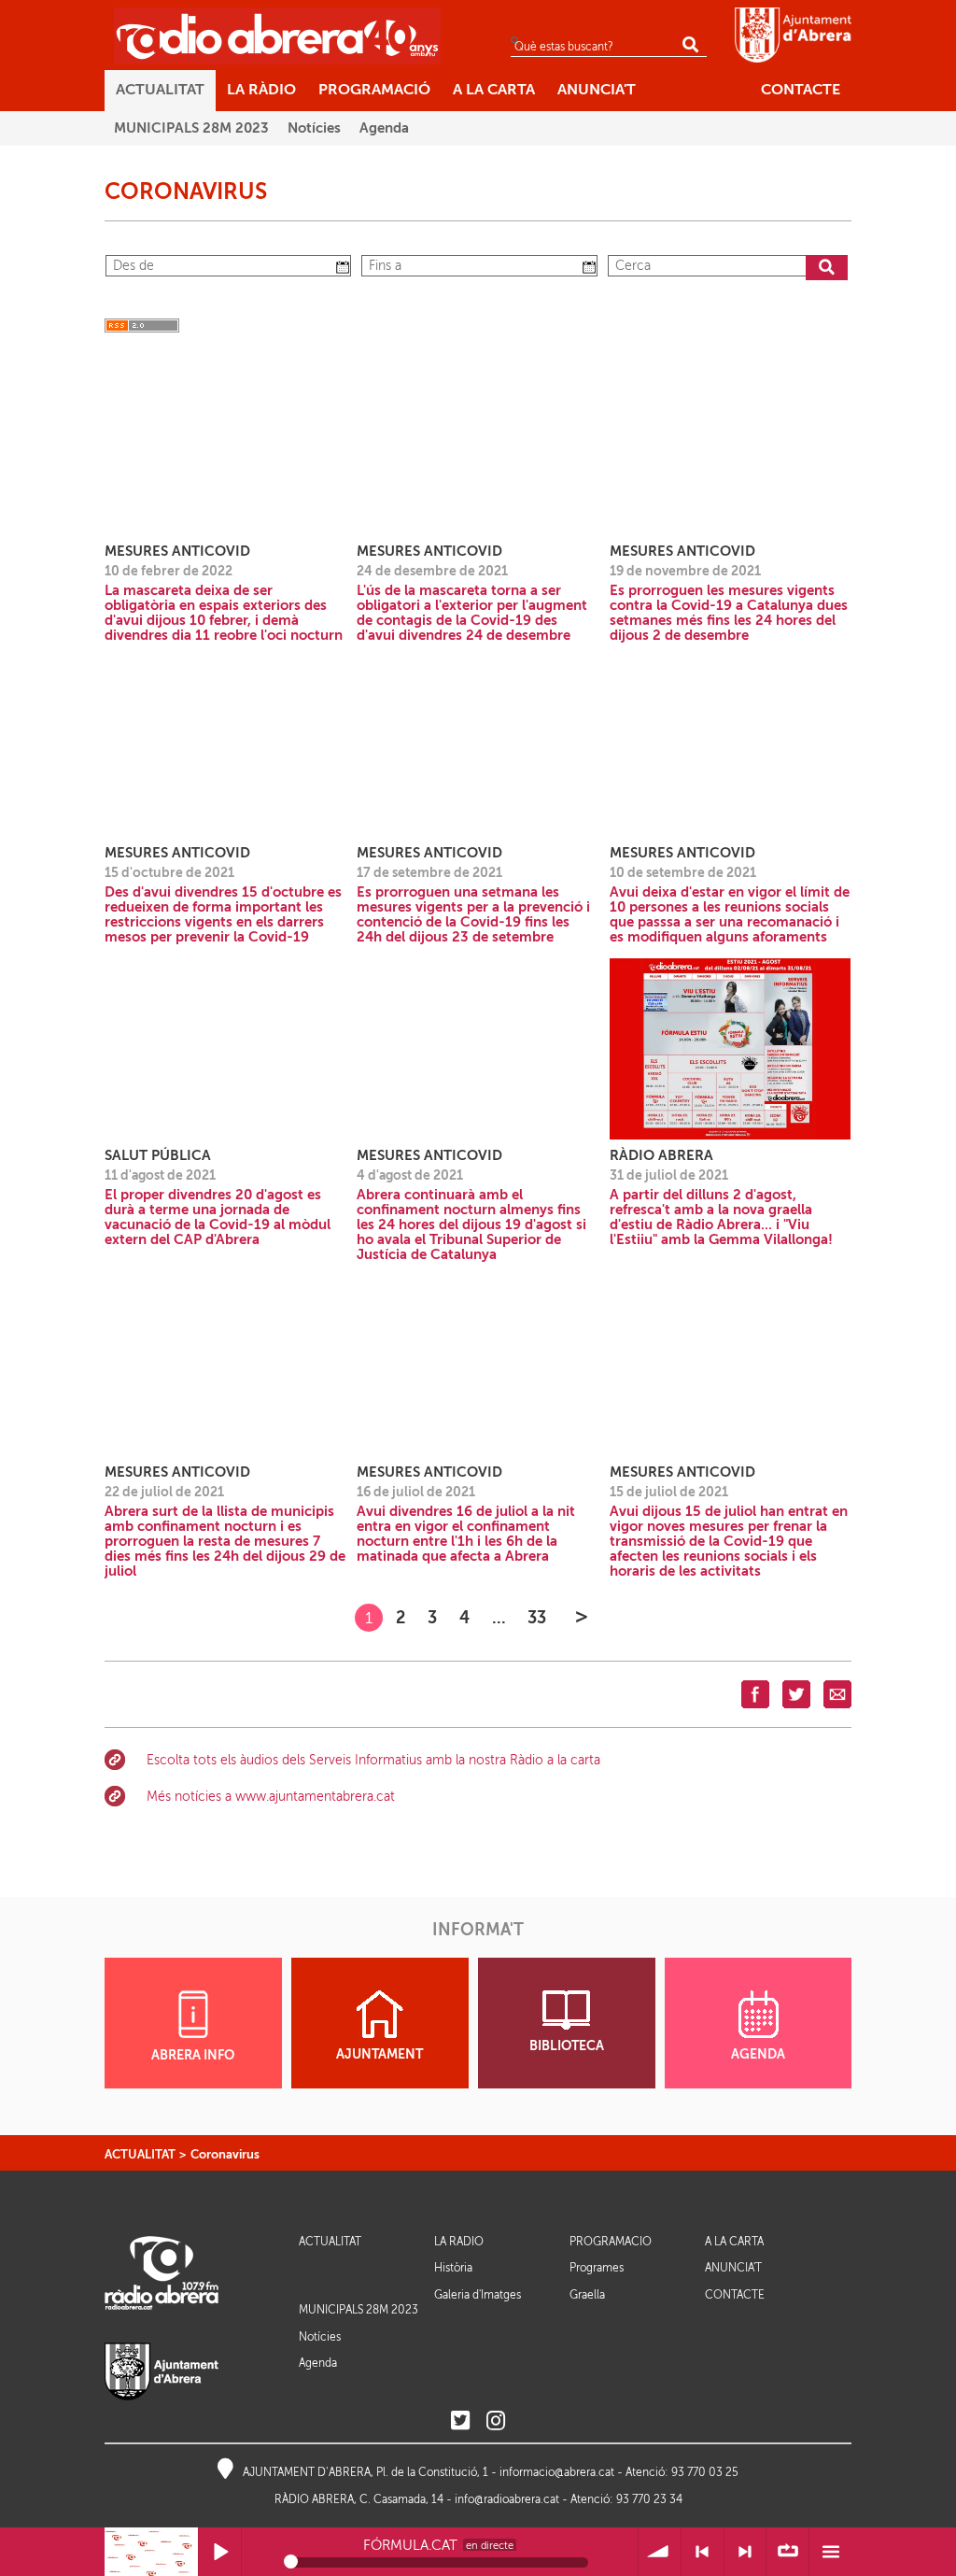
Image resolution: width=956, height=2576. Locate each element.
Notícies (320, 2337)
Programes (597, 2268)
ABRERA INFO (193, 2055)
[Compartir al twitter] (796, 1693)
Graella (587, 2295)
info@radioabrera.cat (507, 2499)
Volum (660, 2552)
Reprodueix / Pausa (220, 2552)
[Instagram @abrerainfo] (496, 2421)
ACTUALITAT (140, 2154)
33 (537, 1617)
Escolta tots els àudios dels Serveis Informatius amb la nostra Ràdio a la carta (373, 1760)
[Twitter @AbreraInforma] (460, 2421)
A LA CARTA (734, 2242)
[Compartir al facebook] (755, 1693)
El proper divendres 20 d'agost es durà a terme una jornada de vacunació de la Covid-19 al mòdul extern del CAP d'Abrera (218, 1217)
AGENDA (758, 2054)
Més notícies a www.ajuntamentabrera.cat (271, 1797)
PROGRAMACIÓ (611, 2242)
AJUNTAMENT (380, 2054)
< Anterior (703, 2552)
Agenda (318, 2363)
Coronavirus (225, 2154)
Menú (830, 2552)
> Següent (745, 2552)
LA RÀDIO (459, 2242)
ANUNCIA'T (733, 2268)
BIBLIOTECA (567, 2046)
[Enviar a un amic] (837, 1693)
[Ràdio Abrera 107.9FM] (277, 35)
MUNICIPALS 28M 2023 (358, 2310)
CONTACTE (735, 2295)
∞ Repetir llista (787, 2552)
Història (453, 2268)
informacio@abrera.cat (557, 2472)
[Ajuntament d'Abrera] (793, 35)
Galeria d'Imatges (478, 2295)
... (499, 1617)
